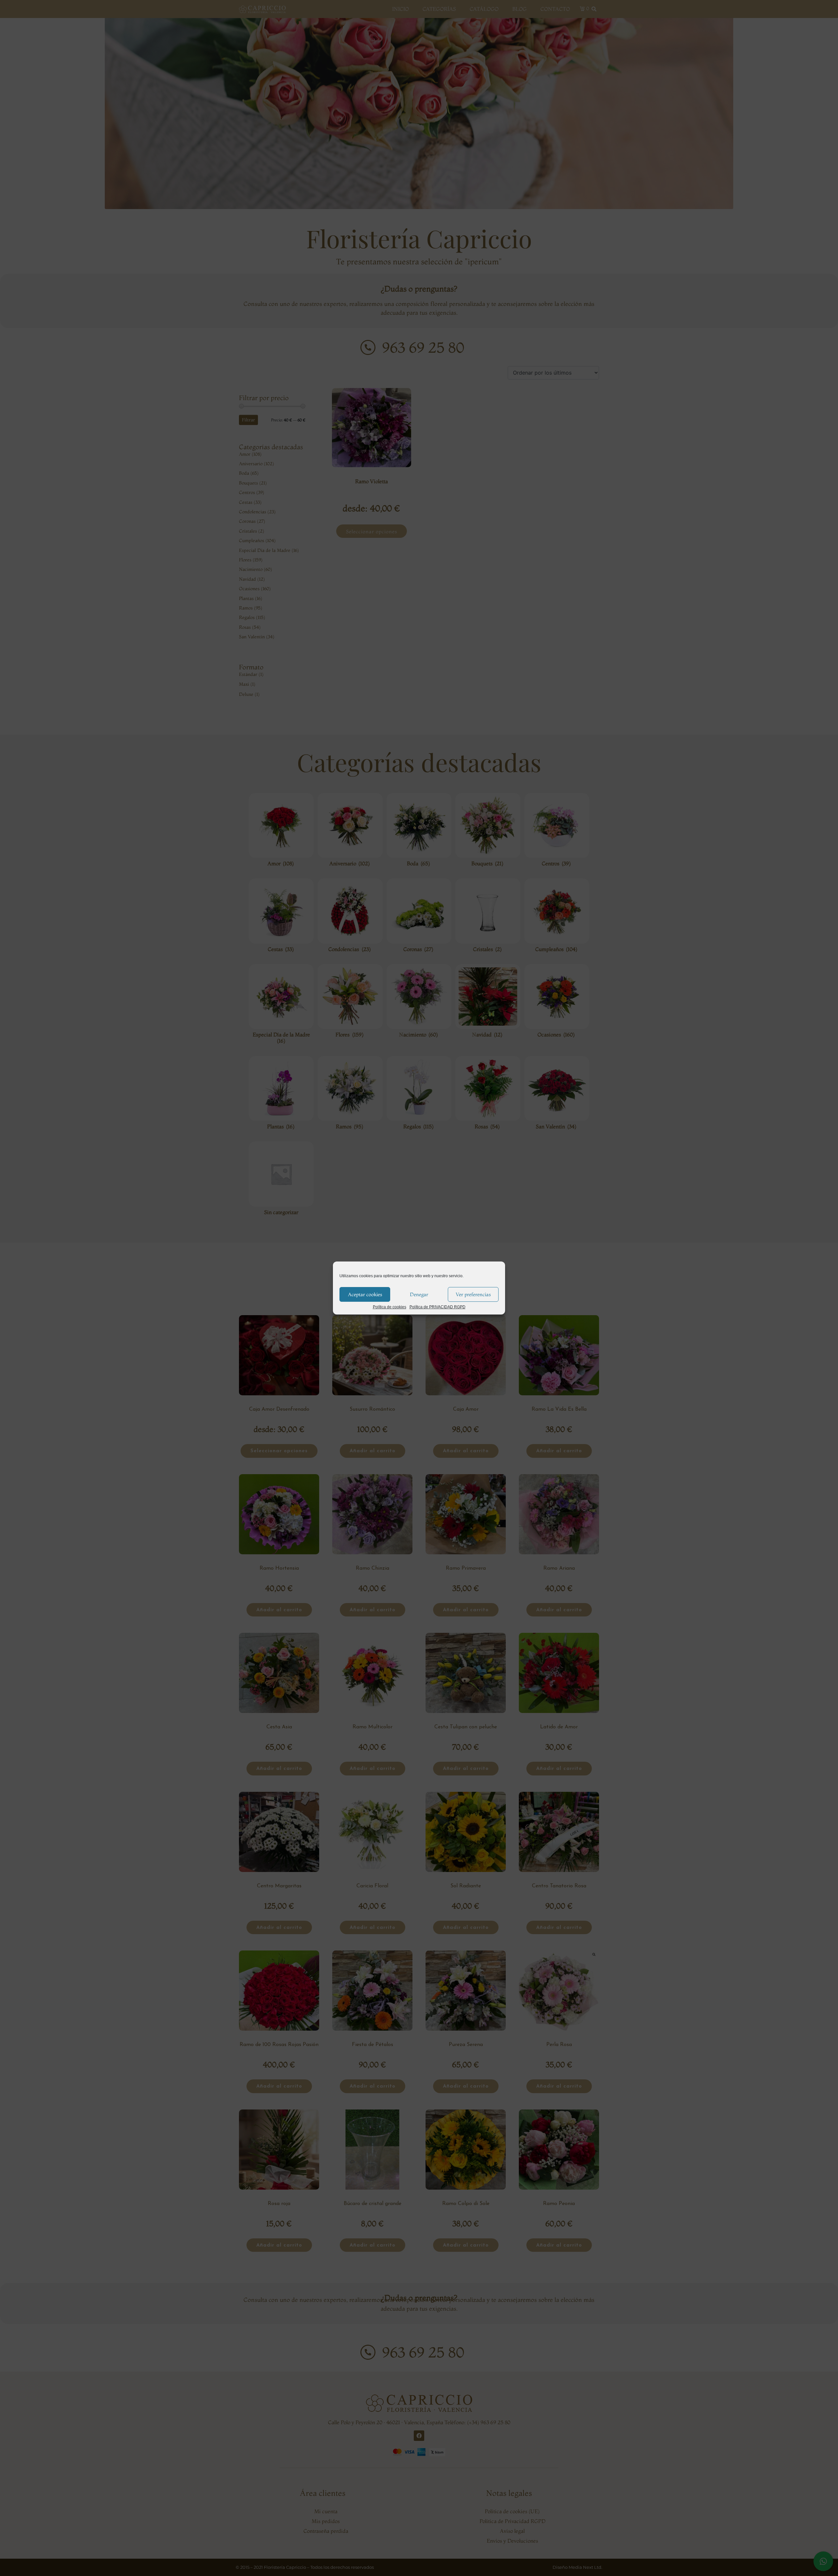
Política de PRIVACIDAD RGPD (437, 1307)
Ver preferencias (473, 1294)
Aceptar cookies (365, 1294)
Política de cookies (390, 1307)
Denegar (419, 1294)
